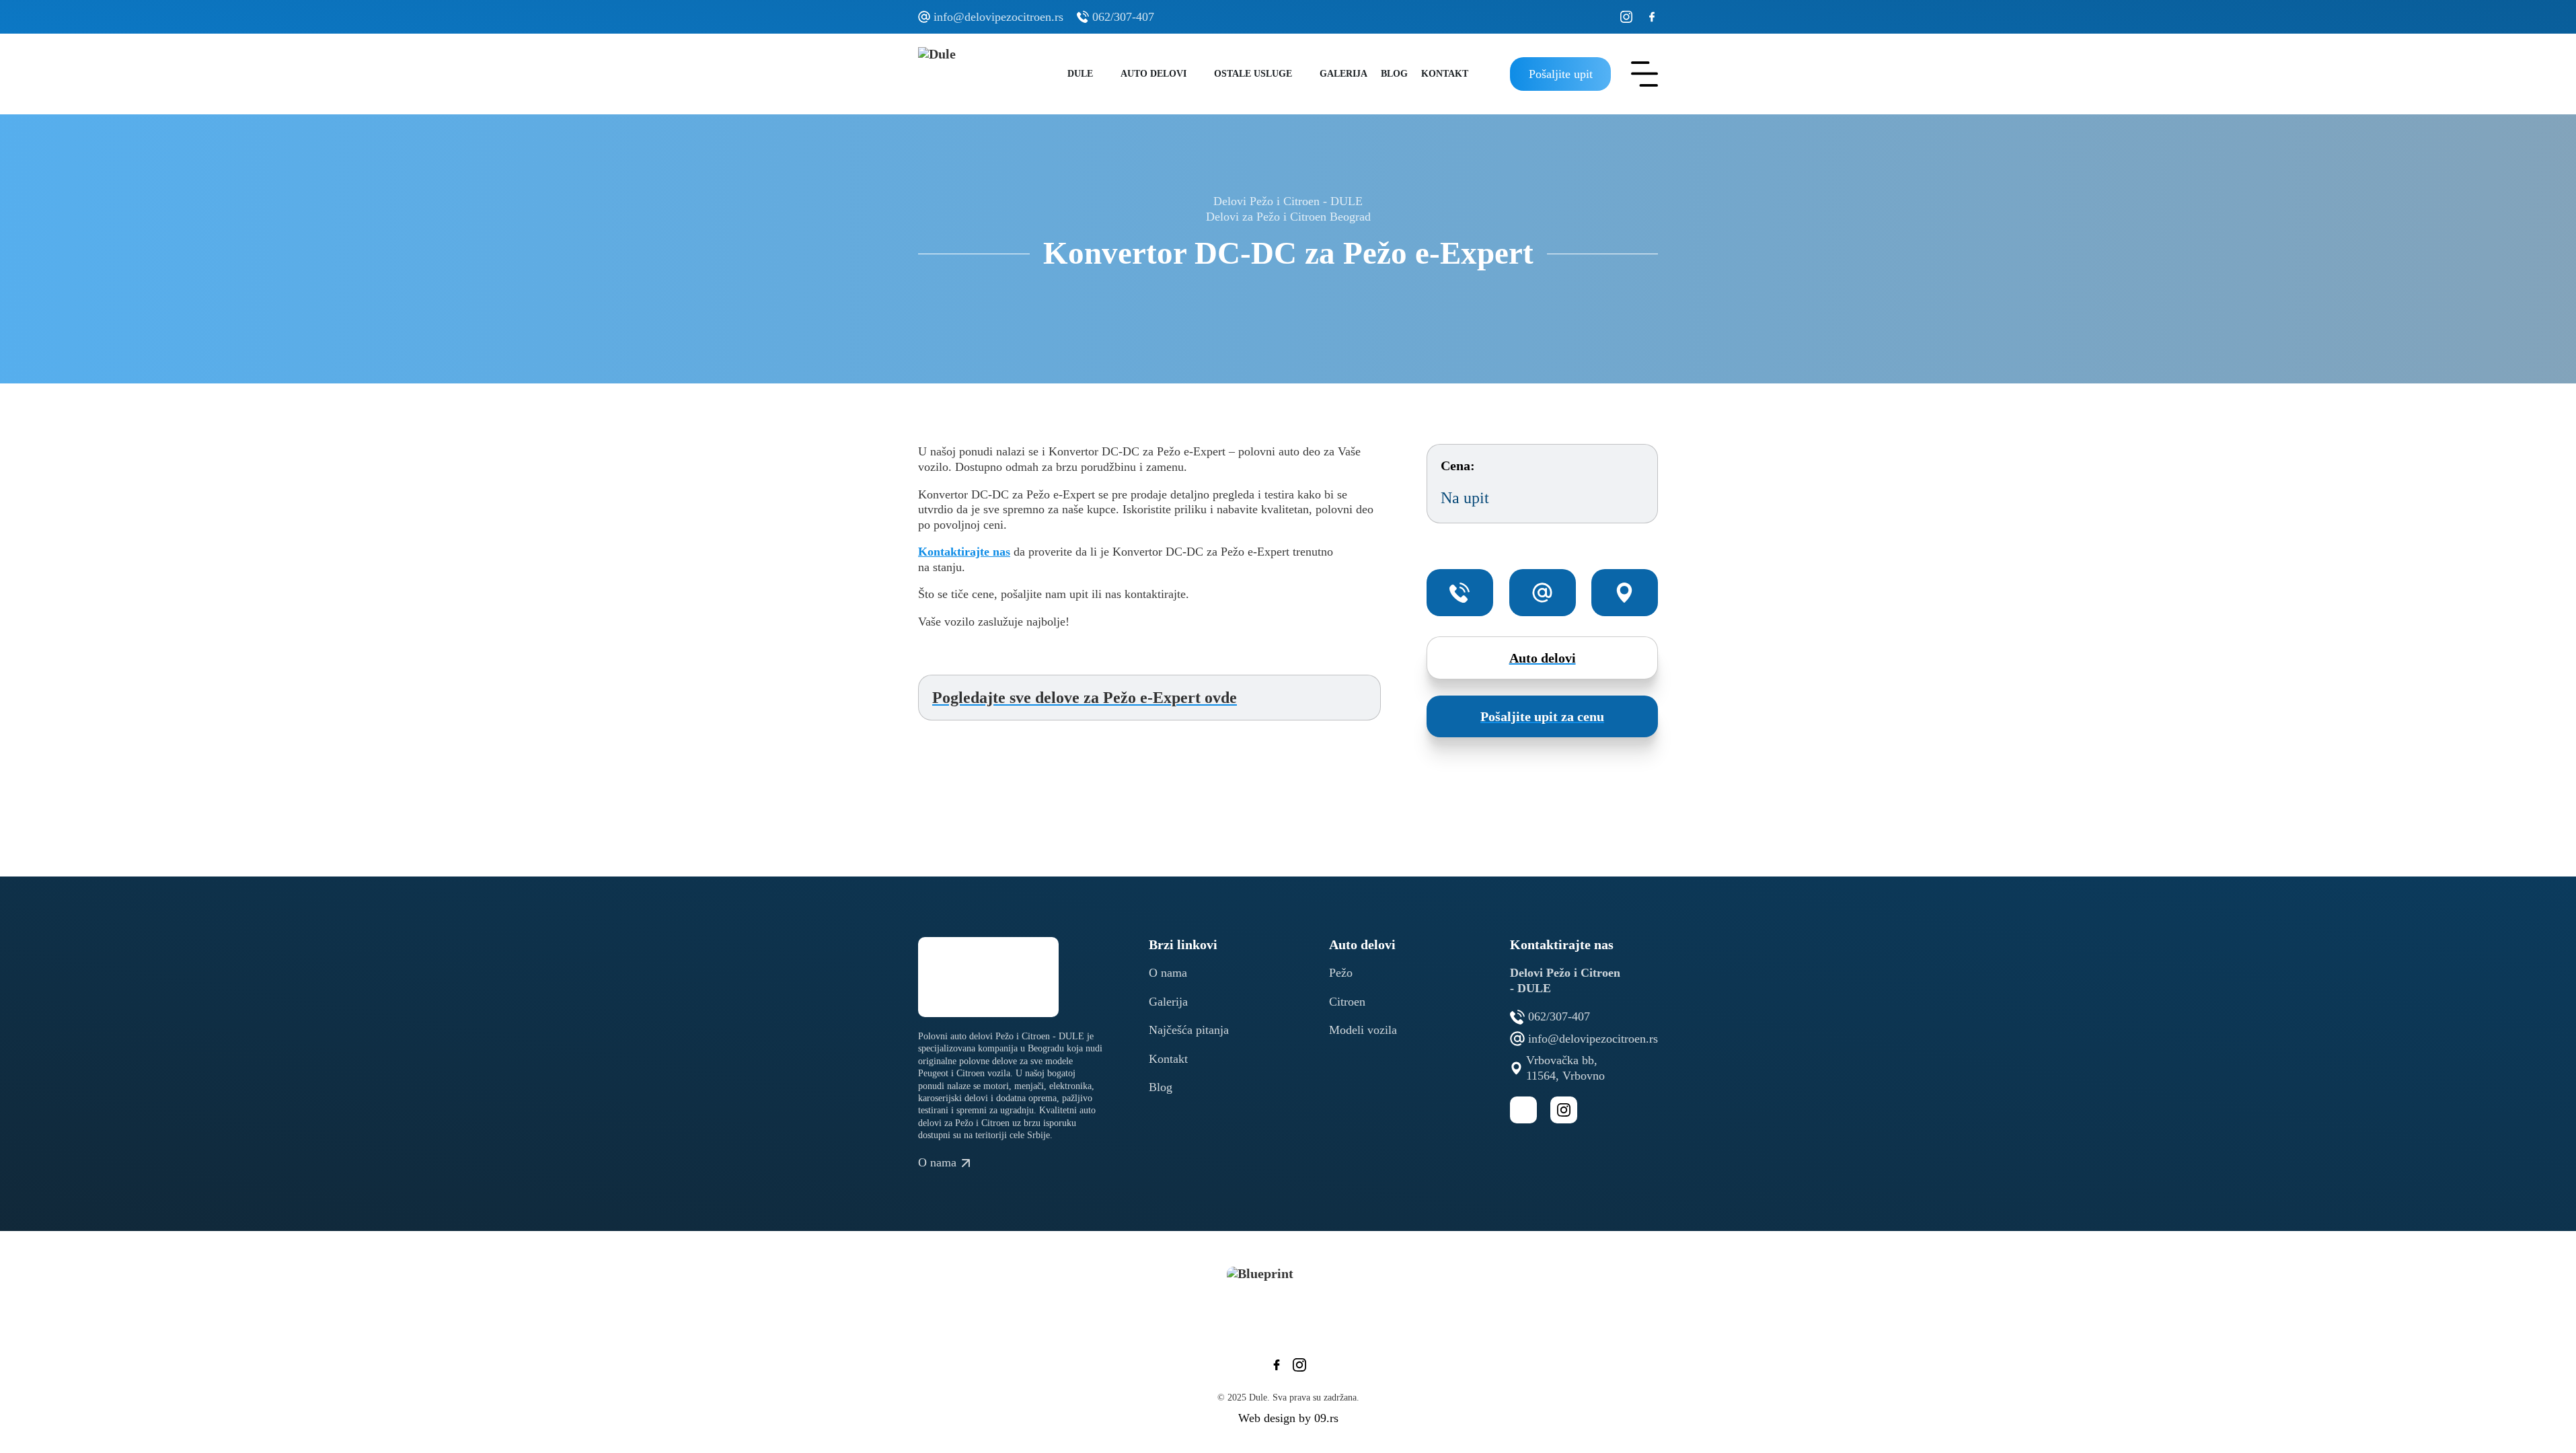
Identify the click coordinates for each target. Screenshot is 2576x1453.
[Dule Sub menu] (1103, 74)
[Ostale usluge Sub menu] (1302, 74)
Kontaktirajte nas (964, 552)
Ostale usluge (1253, 74)
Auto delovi (1153, 74)
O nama (1168, 973)
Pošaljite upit (1561, 74)
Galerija (1343, 74)
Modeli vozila (1363, 1030)
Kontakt (1445, 74)
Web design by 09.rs (1288, 1418)
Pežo (1341, 973)
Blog (1394, 74)
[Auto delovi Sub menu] (1197, 74)
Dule (1080, 74)
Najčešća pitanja (1189, 1030)
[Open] (1644, 74)
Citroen (1347, 1002)
